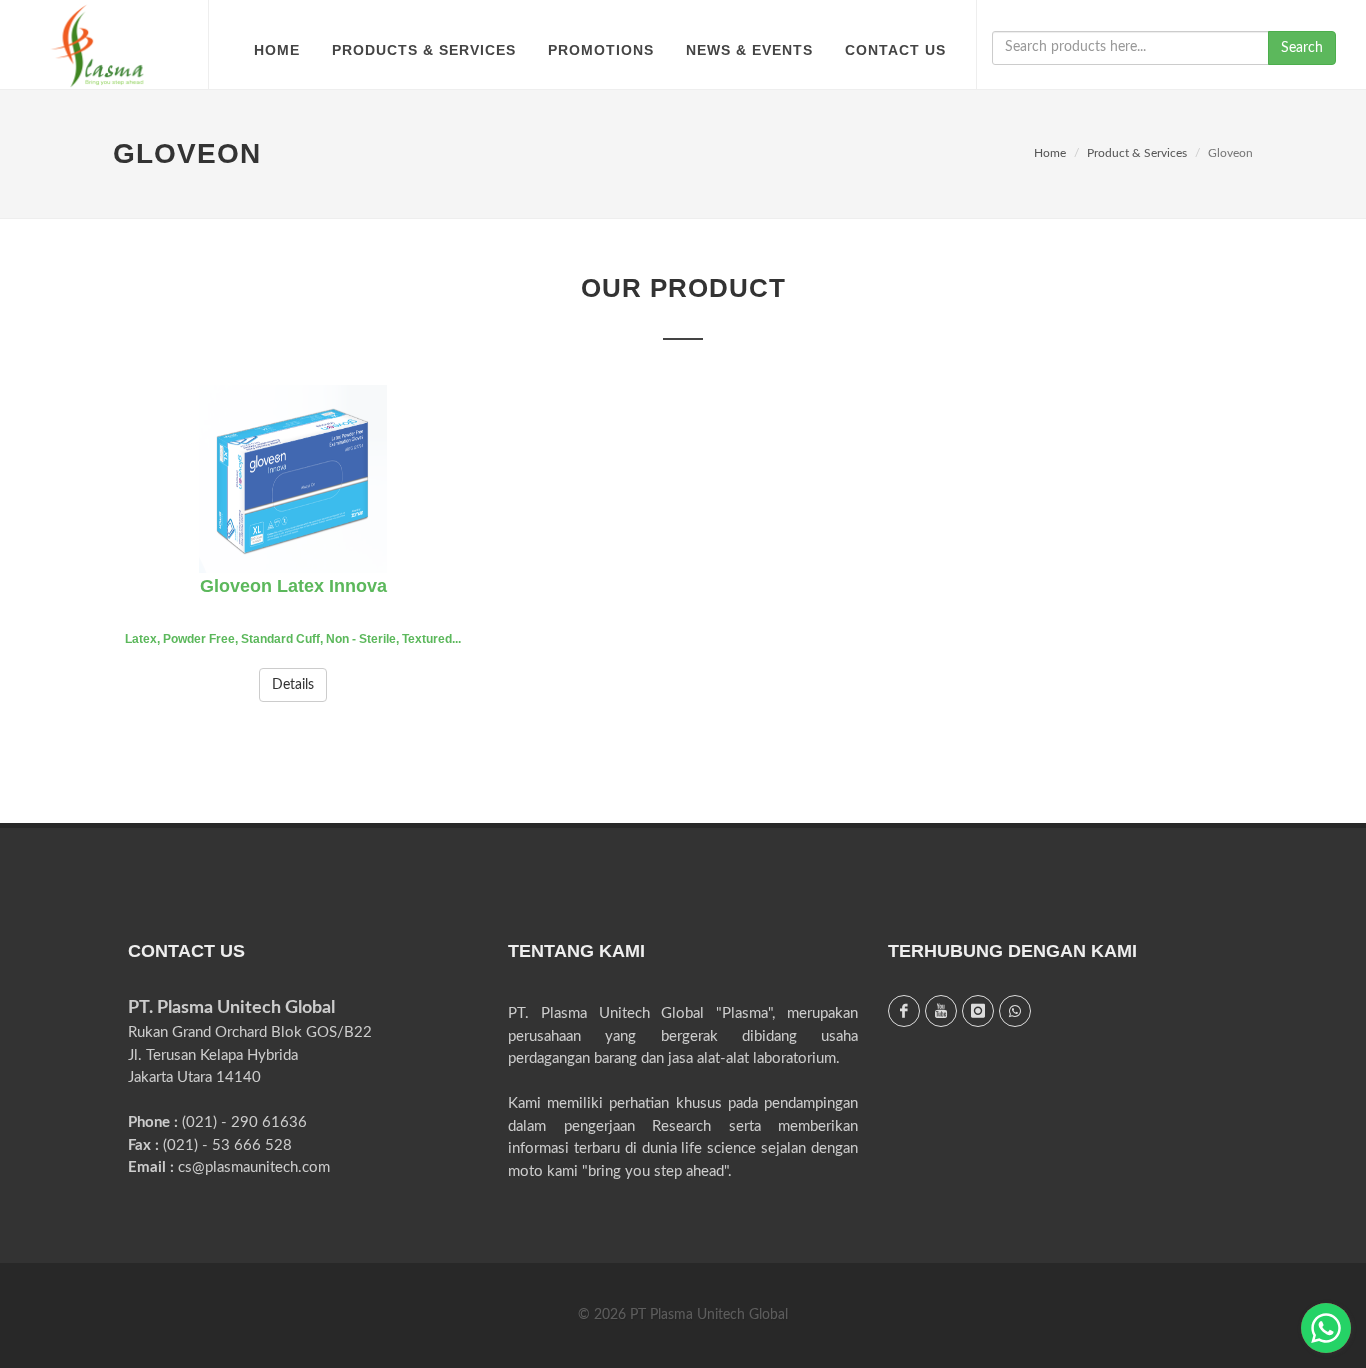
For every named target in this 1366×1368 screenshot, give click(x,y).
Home (1050, 153)
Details (293, 685)
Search (1302, 48)
